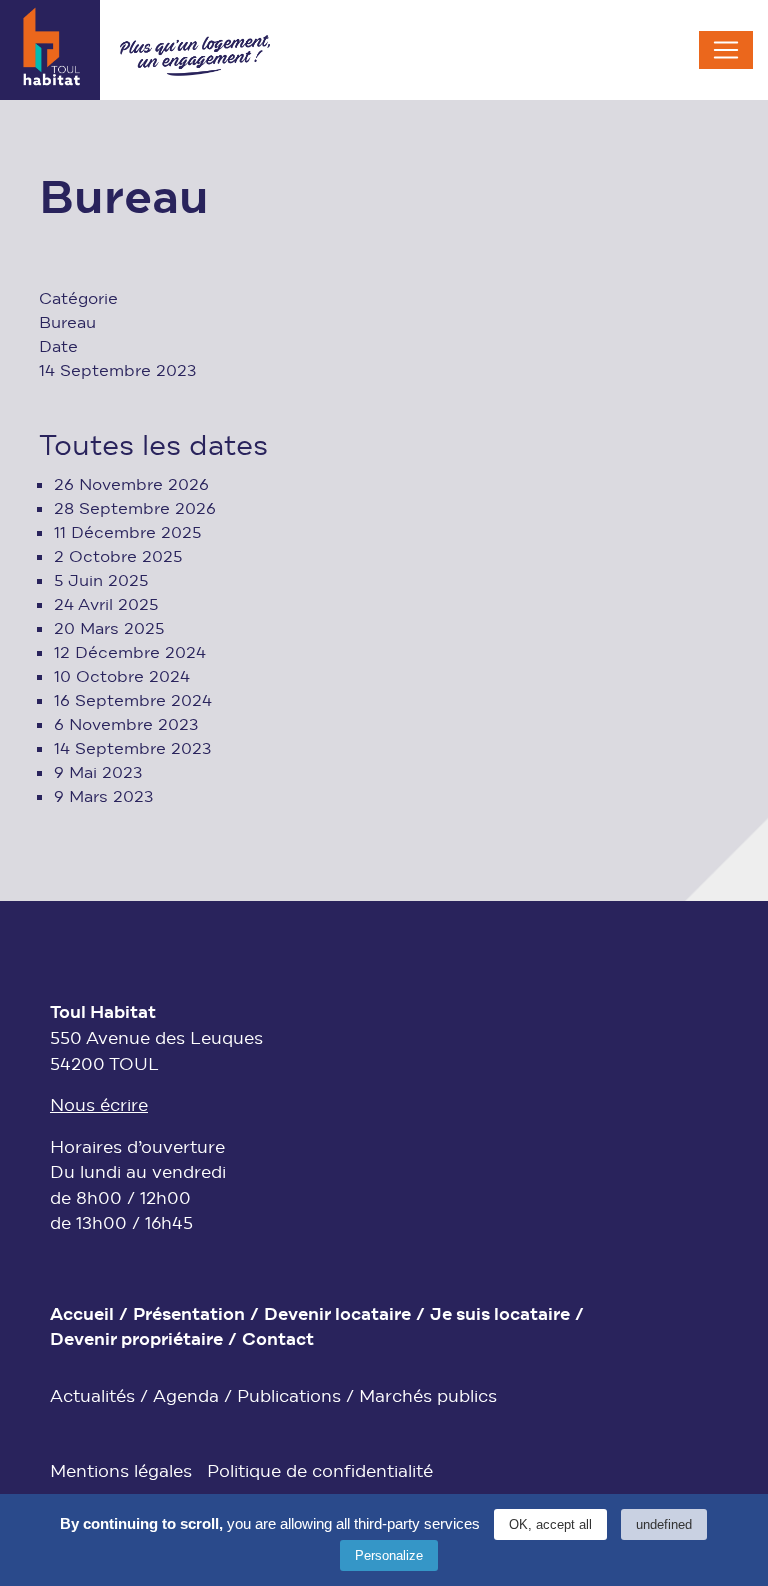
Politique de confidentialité (320, 1472)
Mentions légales (121, 1472)
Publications (289, 1397)
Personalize (389, 1555)
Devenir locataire (337, 1316)
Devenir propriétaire (136, 1341)
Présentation (189, 1316)
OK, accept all (550, 1524)
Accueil (82, 1316)
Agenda (186, 1397)
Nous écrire (99, 1106)
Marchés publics (428, 1397)
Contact (278, 1341)
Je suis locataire (500, 1316)
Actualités (92, 1397)
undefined (664, 1524)
